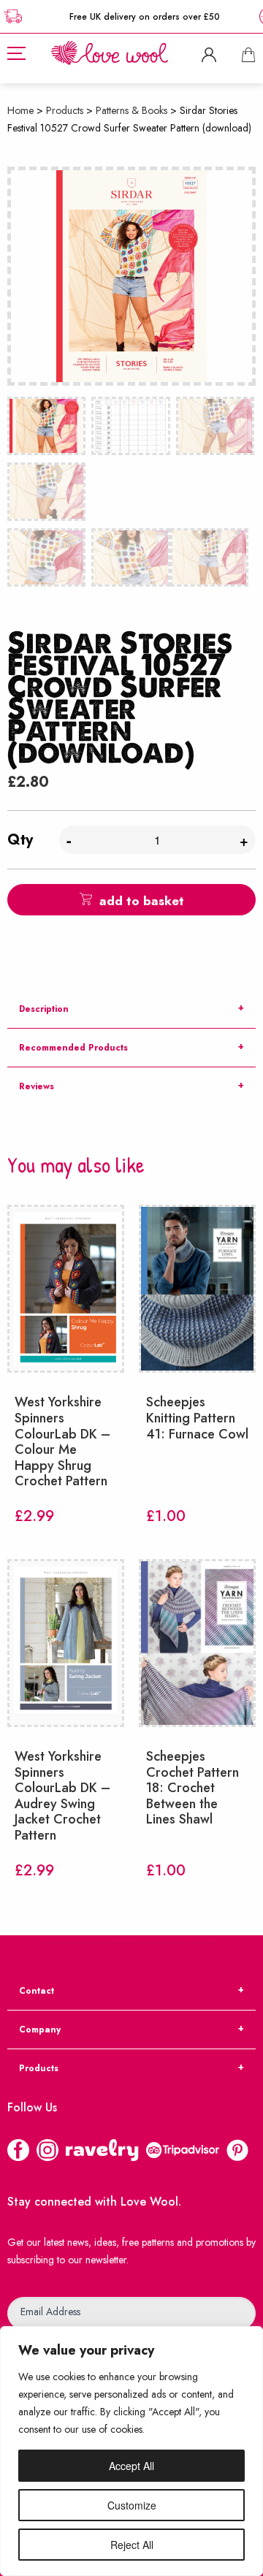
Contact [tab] (37, 1991)
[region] (131, 2451)
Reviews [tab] (37, 1086)
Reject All (132, 2545)
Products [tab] (39, 2068)
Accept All (131, 2466)
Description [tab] (44, 1009)
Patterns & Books (131, 110)
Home (20, 110)
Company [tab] (40, 2030)
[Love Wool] (110, 52)
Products (65, 110)
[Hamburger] (16, 53)
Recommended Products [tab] (73, 1048)
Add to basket (142, 901)
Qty (20, 840)
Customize (132, 2505)
